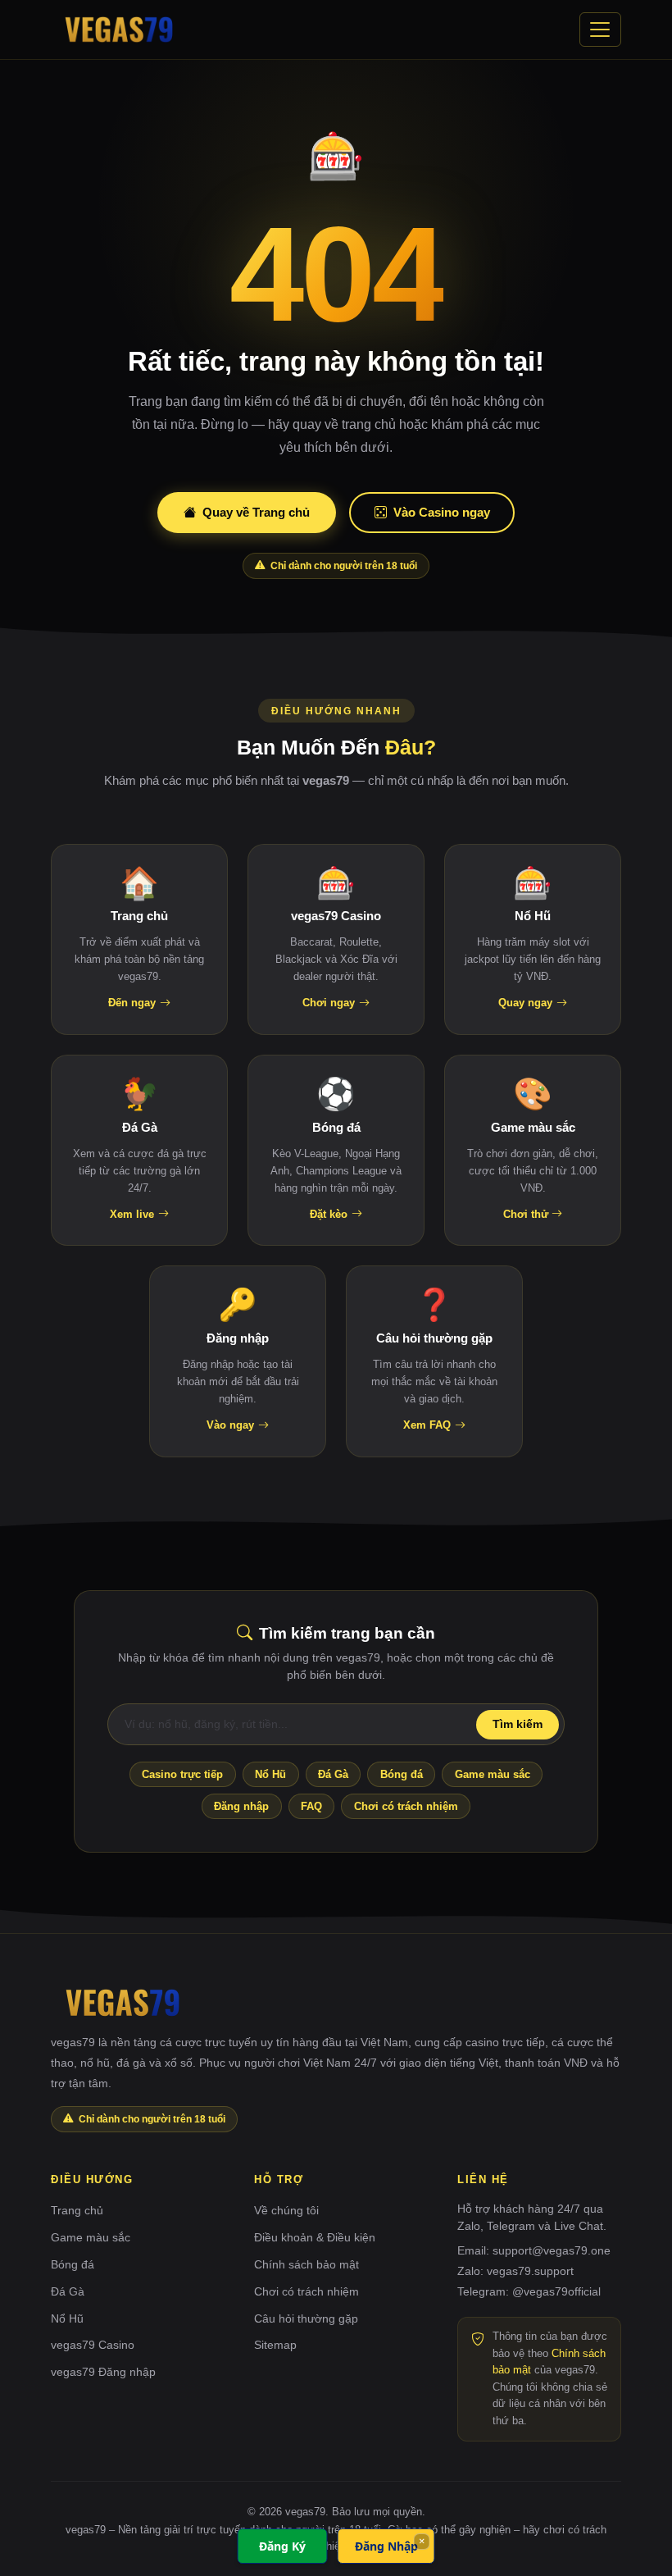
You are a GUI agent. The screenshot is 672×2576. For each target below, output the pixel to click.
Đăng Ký (282, 2546)
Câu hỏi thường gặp (306, 2318)
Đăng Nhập (386, 2546)
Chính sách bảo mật (306, 2264)
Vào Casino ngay (442, 512)
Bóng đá (402, 1774)
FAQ (311, 1806)
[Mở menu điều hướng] (600, 30)
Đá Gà (333, 1774)
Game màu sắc (493, 1774)
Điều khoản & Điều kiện (315, 2237)
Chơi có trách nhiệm (406, 1806)
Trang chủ (77, 2210)
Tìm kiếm (518, 1724)
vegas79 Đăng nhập (103, 2372)
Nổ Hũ (270, 1774)
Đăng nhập (241, 1806)
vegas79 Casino (93, 2345)
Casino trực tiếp (182, 1774)
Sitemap (275, 2345)
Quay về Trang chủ (256, 512)
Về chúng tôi (286, 2210)
